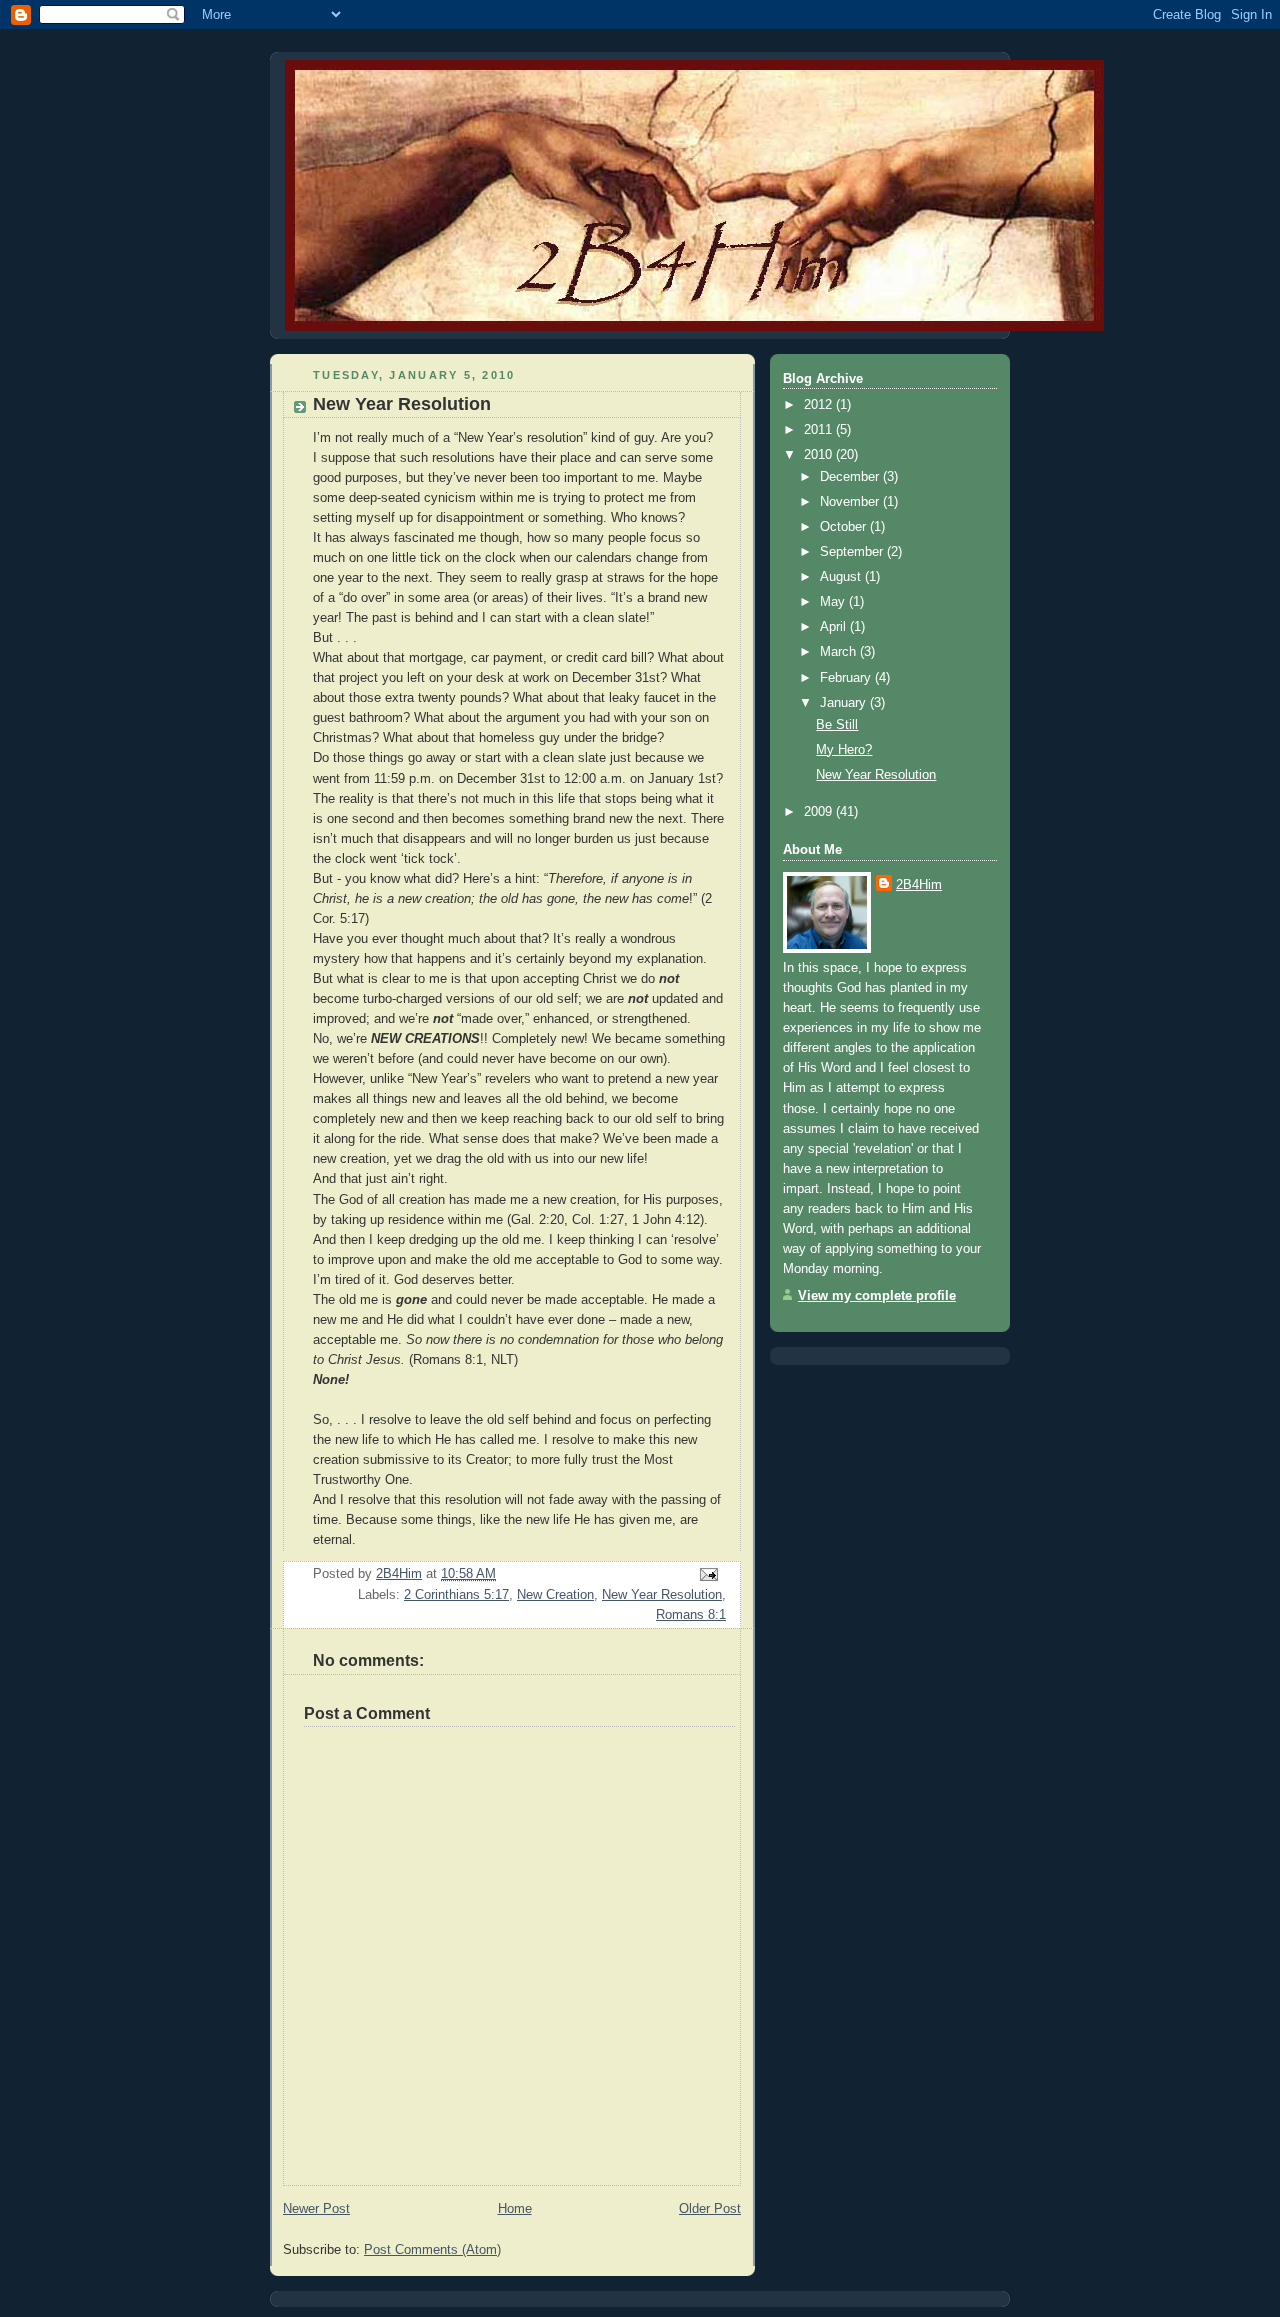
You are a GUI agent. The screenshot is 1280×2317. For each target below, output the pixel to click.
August (842, 576)
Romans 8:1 (691, 1614)
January (845, 702)
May (834, 601)
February (847, 677)
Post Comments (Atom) (432, 2249)
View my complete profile (877, 1295)
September (853, 551)
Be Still (837, 724)
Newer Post (316, 2208)
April (835, 626)
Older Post (710, 2208)
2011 (820, 429)
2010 (820, 454)
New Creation (555, 1594)
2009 (820, 811)
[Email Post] (707, 1573)
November (851, 501)
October (845, 526)
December (851, 476)
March (840, 651)
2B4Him (919, 884)
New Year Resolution (662, 1594)
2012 (820, 404)
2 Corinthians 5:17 (456, 1594)
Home (515, 2208)
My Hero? (844, 749)
